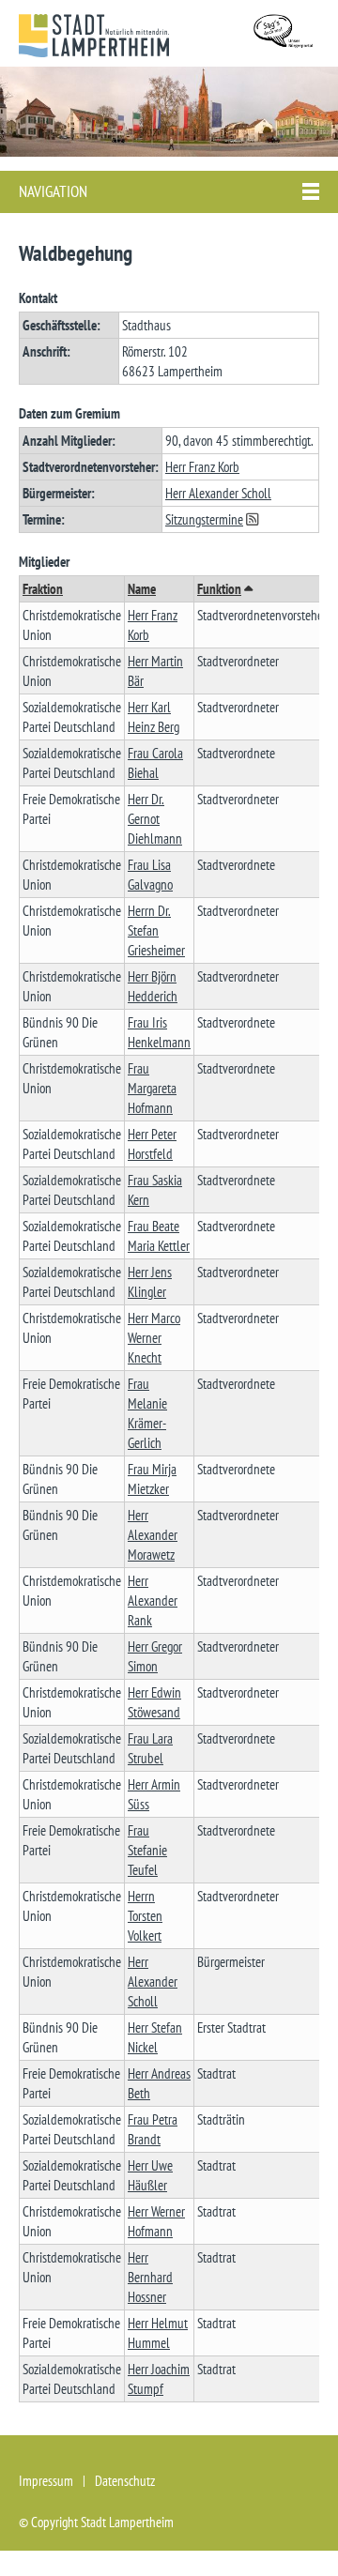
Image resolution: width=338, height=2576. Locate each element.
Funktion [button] (219, 589)
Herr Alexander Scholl (218, 493)
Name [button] (142, 589)
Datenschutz (125, 2481)
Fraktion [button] (43, 589)
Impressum (46, 2481)
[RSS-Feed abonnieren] (256, 519)
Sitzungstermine (204, 519)
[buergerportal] (286, 33)
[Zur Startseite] (94, 36)
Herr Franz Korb (202, 467)
